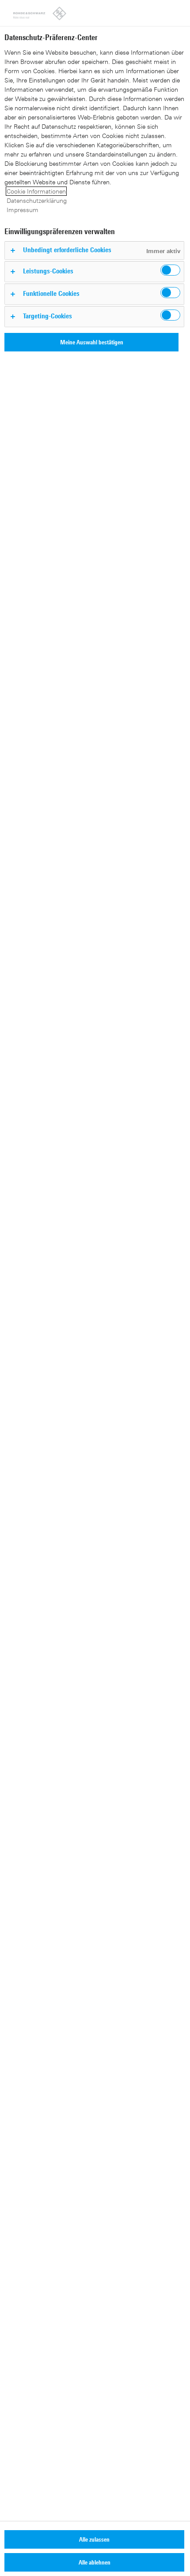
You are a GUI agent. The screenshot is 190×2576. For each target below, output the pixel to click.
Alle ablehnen (95, 2562)
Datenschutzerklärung (37, 200)
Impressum (23, 210)
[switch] (170, 270)
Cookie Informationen (36, 191)
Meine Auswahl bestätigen (92, 342)
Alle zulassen (94, 2539)
